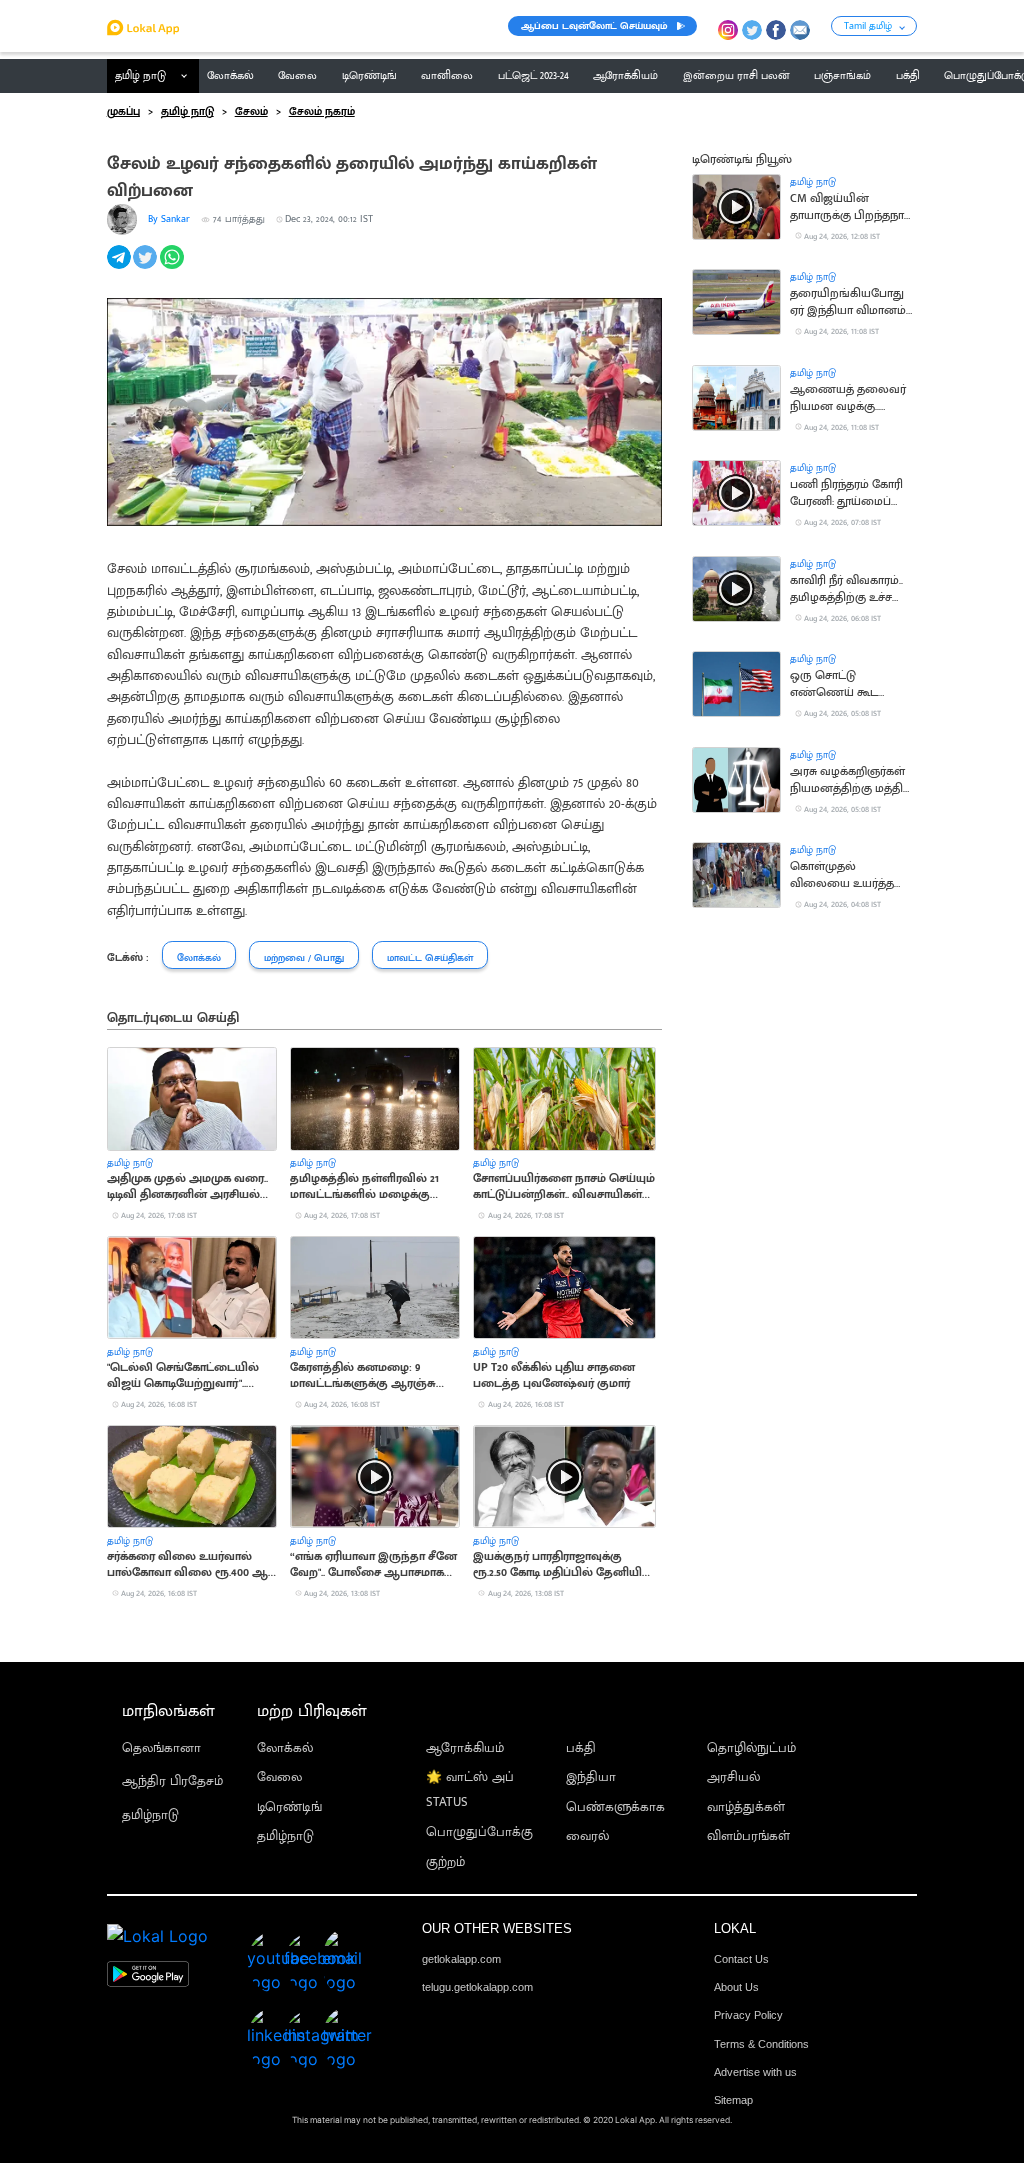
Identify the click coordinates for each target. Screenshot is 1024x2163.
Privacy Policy (748, 2015)
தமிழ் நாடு (140, 76)
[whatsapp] (173, 268)
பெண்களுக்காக (615, 1807)
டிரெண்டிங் (289, 1807)
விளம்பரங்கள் (748, 1836)
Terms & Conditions (761, 2044)
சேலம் (251, 112)
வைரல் (587, 1836)
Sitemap (733, 2100)
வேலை (279, 1777)
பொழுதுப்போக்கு (479, 1832)
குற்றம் (445, 1862)
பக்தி (581, 1748)
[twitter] (146, 268)
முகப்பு (123, 112)
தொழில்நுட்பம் (751, 1748)
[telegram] (120, 268)
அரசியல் (733, 1777)
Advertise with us (755, 2072)
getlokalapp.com (461, 1959)
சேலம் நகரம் (322, 112)
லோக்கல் (285, 1748)
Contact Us (741, 1959)
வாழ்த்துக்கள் (746, 1807)
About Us (736, 1987)
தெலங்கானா (161, 1748)
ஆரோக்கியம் (465, 1748)
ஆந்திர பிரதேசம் (172, 1781)
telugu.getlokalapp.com (477, 1987)
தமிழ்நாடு (150, 1815)
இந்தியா (591, 1777)
